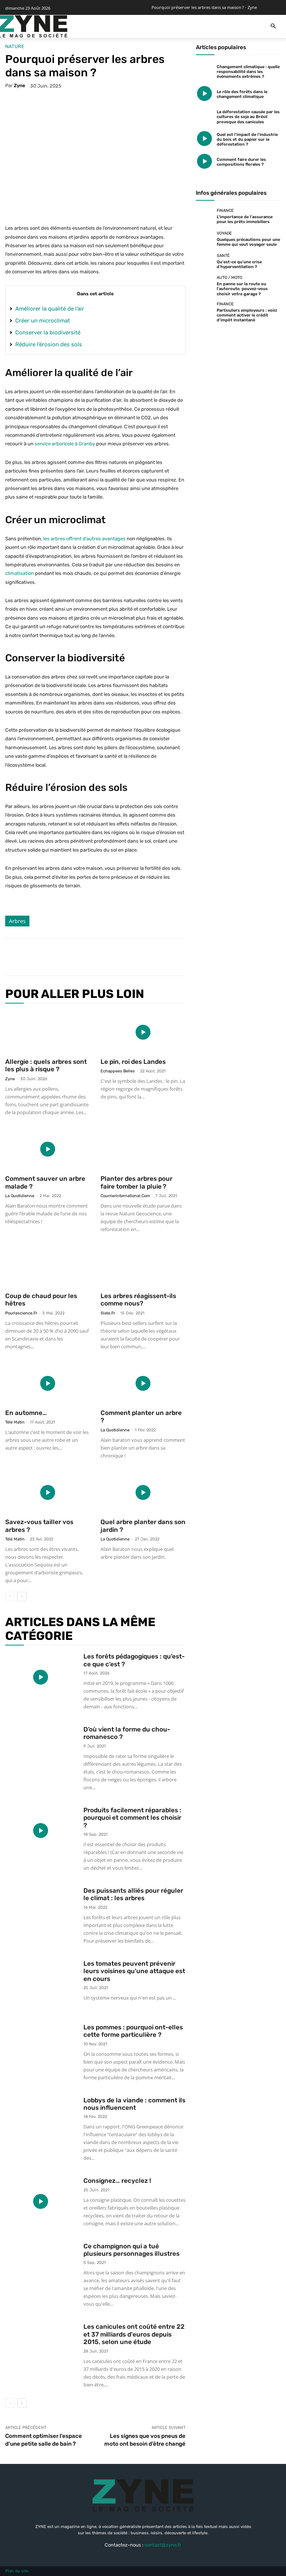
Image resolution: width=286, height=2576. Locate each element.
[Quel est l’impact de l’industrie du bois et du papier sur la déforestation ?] (204, 139)
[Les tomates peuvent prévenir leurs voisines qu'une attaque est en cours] (41, 1984)
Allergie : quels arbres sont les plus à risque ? (46, 1065)
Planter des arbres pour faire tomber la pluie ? (136, 1182)
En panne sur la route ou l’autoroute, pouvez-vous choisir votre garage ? (242, 289)
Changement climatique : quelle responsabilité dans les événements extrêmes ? (248, 72)
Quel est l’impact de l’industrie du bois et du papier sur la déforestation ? (247, 139)
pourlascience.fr (21, 1313)
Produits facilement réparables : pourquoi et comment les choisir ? (132, 1818)
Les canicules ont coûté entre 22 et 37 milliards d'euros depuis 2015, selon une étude (134, 2334)
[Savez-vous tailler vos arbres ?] (48, 1493)
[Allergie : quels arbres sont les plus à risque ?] (48, 1032)
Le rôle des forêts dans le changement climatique (242, 94)
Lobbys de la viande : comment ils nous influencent (134, 2104)
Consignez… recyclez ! (117, 2181)
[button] (273, 27)
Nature (15, 46)
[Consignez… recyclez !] (41, 2201)
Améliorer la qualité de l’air (50, 309)
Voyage (224, 233)
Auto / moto (229, 278)
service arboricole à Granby (65, 444)
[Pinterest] (98, 957)
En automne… (26, 1413)
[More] (133, 957)
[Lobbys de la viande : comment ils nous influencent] (41, 2121)
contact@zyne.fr (163, 2545)
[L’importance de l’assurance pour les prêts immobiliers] (204, 217)
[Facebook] (64, 957)
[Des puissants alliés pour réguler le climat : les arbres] (41, 1911)
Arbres (17, 921)
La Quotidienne (20, 1196)
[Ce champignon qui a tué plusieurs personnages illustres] (41, 2267)
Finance (225, 211)
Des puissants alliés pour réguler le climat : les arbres (133, 1894)
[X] (81, 957)
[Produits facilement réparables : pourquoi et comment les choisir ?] (41, 1831)
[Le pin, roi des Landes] (143, 1032)
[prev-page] (10, 1597)
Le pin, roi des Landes (133, 1062)
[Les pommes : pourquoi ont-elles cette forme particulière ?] (41, 2048)
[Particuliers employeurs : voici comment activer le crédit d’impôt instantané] (204, 311)
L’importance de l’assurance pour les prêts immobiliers (245, 219)
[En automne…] (48, 1384)
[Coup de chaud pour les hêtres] (48, 1266)
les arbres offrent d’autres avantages (84, 539)
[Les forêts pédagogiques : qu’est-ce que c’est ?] (41, 1677)
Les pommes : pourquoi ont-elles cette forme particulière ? (133, 2031)
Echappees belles (118, 1071)
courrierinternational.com (125, 1196)
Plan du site (17, 2571)
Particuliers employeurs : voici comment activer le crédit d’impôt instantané (247, 315)
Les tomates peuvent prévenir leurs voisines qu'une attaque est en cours (134, 1971)
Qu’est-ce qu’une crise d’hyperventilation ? (239, 264)
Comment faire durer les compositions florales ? (241, 162)
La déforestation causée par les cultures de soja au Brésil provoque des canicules (248, 117)
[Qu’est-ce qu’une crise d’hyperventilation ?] (204, 262)
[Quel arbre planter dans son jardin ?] (143, 1493)
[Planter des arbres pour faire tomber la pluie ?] (143, 1149)
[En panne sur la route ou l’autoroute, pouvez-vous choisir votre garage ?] (204, 284)
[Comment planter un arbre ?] (143, 1384)
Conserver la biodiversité (48, 333)
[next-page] (22, 1597)
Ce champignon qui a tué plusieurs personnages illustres (131, 2250)
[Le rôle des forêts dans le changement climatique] (204, 93)
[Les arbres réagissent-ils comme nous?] (143, 1266)
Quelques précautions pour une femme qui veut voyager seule (248, 242)
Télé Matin (15, 1422)
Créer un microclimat (43, 321)
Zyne (20, 85)
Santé (223, 256)
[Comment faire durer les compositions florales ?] (204, 161)
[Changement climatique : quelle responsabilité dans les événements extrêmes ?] (204, 71)
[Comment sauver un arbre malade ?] (48, 1149)
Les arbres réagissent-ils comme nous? (138, 1300)
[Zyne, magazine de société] (33, 26)
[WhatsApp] (115, 957)
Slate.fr (108, 1313)
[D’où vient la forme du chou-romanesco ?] (41, 1750)
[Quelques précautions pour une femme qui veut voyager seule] (204, 239)
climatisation (20, 573)
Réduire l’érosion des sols (49, 344)
